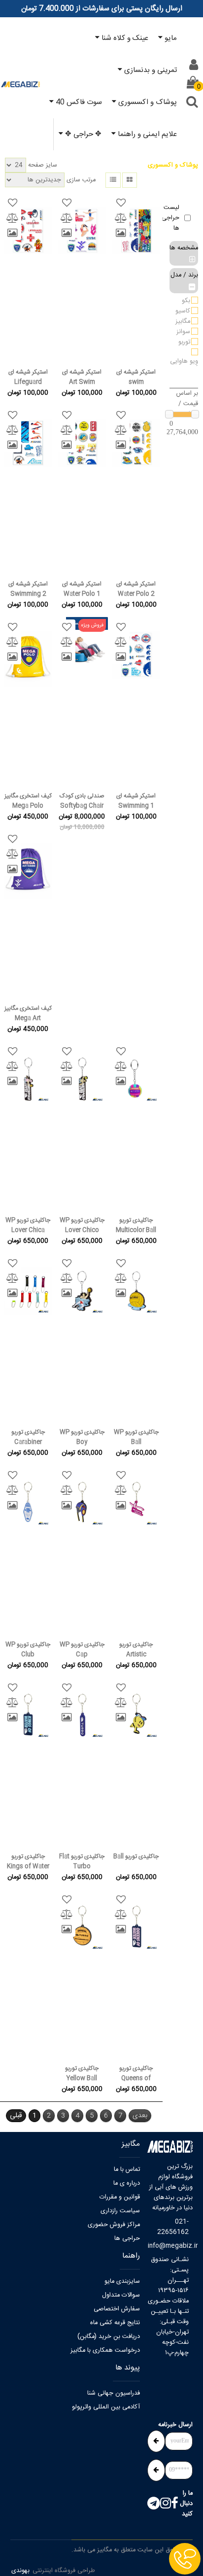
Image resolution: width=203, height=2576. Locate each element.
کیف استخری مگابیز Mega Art (28, 1013)
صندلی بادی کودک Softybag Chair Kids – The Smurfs (82, 801)
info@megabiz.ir (168, 2246)
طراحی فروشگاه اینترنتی (64, 2571)
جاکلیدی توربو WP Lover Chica (28, 1225)
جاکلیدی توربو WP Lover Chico (82, 1225)
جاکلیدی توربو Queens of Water (136, 2073)
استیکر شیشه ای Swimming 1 (136, 801)
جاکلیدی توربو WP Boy (82, 1437)
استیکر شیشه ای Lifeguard (28, 377)
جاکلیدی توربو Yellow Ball (82, 2073)
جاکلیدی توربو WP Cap (82, 1649)
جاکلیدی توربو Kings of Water (28, 1861)
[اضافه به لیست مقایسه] (121, 218)
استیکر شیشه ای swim (136, 377)
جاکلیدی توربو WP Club (28, 1649)
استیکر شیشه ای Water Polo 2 (136, 589)
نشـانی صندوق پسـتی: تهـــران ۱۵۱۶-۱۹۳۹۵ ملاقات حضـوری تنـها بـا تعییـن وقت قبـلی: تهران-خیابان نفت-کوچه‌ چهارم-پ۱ (168, 2306)
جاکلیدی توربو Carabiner (28, 1437)
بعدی (140, 2116)
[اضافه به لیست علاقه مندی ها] (121, 203)
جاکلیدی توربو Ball (136, 1856)
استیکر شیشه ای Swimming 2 (28, 589)
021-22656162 (173, 2227)
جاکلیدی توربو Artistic (136, 1649)
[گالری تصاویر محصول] (121, 233)
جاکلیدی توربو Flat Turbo (82, 1861)
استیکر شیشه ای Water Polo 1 (82, 589)
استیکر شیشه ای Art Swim (82, 377)
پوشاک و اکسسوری (173, 165)
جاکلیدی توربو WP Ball (136, 1437)
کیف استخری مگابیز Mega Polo (28, 801)
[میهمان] (194, 65)
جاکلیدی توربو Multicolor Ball (136, 1225)
